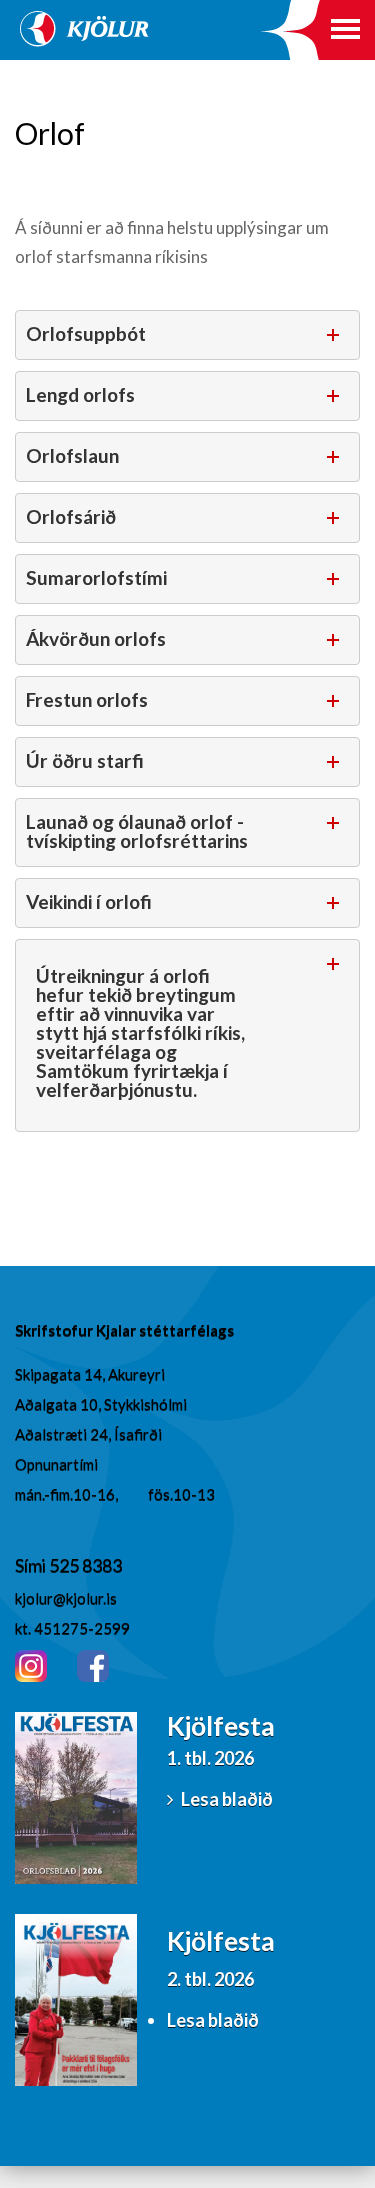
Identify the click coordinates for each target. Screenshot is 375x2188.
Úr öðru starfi (85, 760)
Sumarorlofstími (96, 577)
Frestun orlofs (87, 699)
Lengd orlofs (80, 394)
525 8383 (85, 1565)
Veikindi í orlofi (89, 901)
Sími (32, 1565)
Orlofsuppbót (86, 333)
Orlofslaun (72, 455)
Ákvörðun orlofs (96, 638)
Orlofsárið (71, 516)
